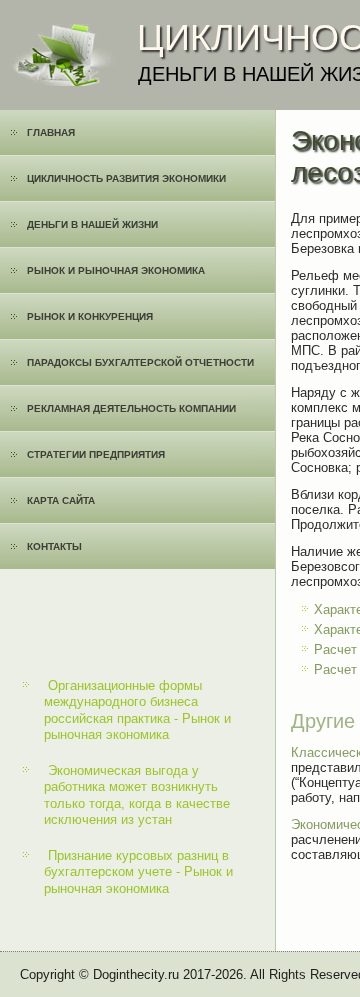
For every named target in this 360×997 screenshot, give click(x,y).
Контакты (54, 546)
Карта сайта (61, 500)
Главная (51, 132)
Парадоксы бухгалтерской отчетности (140, 362)
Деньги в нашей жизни (92, 224)
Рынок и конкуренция (90, 316)
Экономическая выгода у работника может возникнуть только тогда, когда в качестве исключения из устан (137, 795)
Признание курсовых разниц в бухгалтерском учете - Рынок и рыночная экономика (138, 872)
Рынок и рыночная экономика (116, 270)
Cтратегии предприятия (96, 454)
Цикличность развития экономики (126, 178)
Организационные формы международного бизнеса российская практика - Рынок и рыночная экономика (137, 710)
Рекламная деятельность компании (131, 408)
